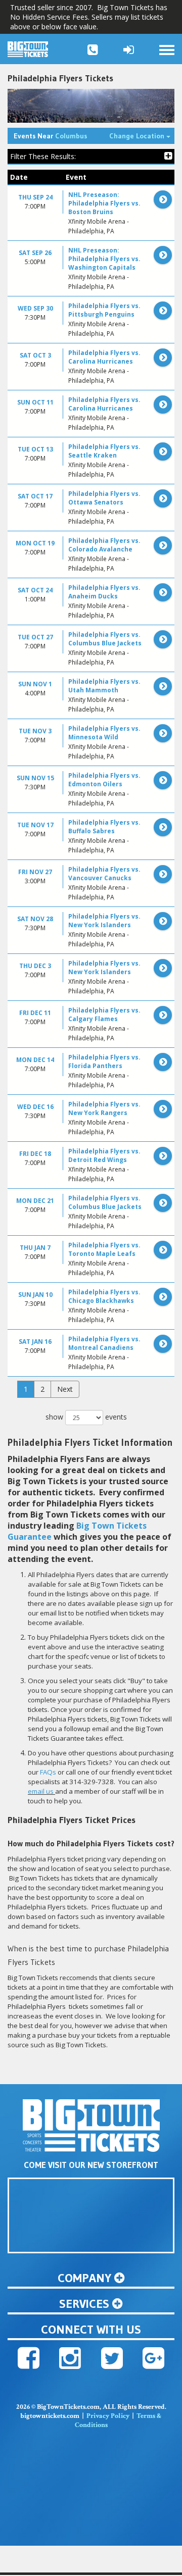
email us (41, 1791)
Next (65, 1389)
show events (86, 1417)
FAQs (48, 1772)
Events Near (50, 136)
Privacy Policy (108, 2416)
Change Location (142, 136)
